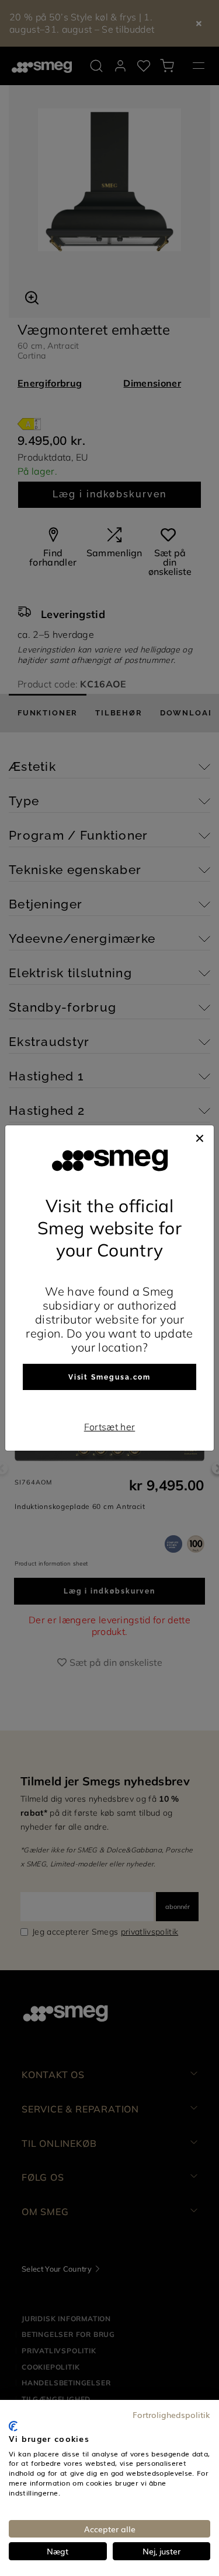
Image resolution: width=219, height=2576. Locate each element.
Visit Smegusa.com (110, 1377)
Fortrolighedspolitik (171, 2414)
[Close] (200, 1137)
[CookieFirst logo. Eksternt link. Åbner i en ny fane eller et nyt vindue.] (13, 2426)
